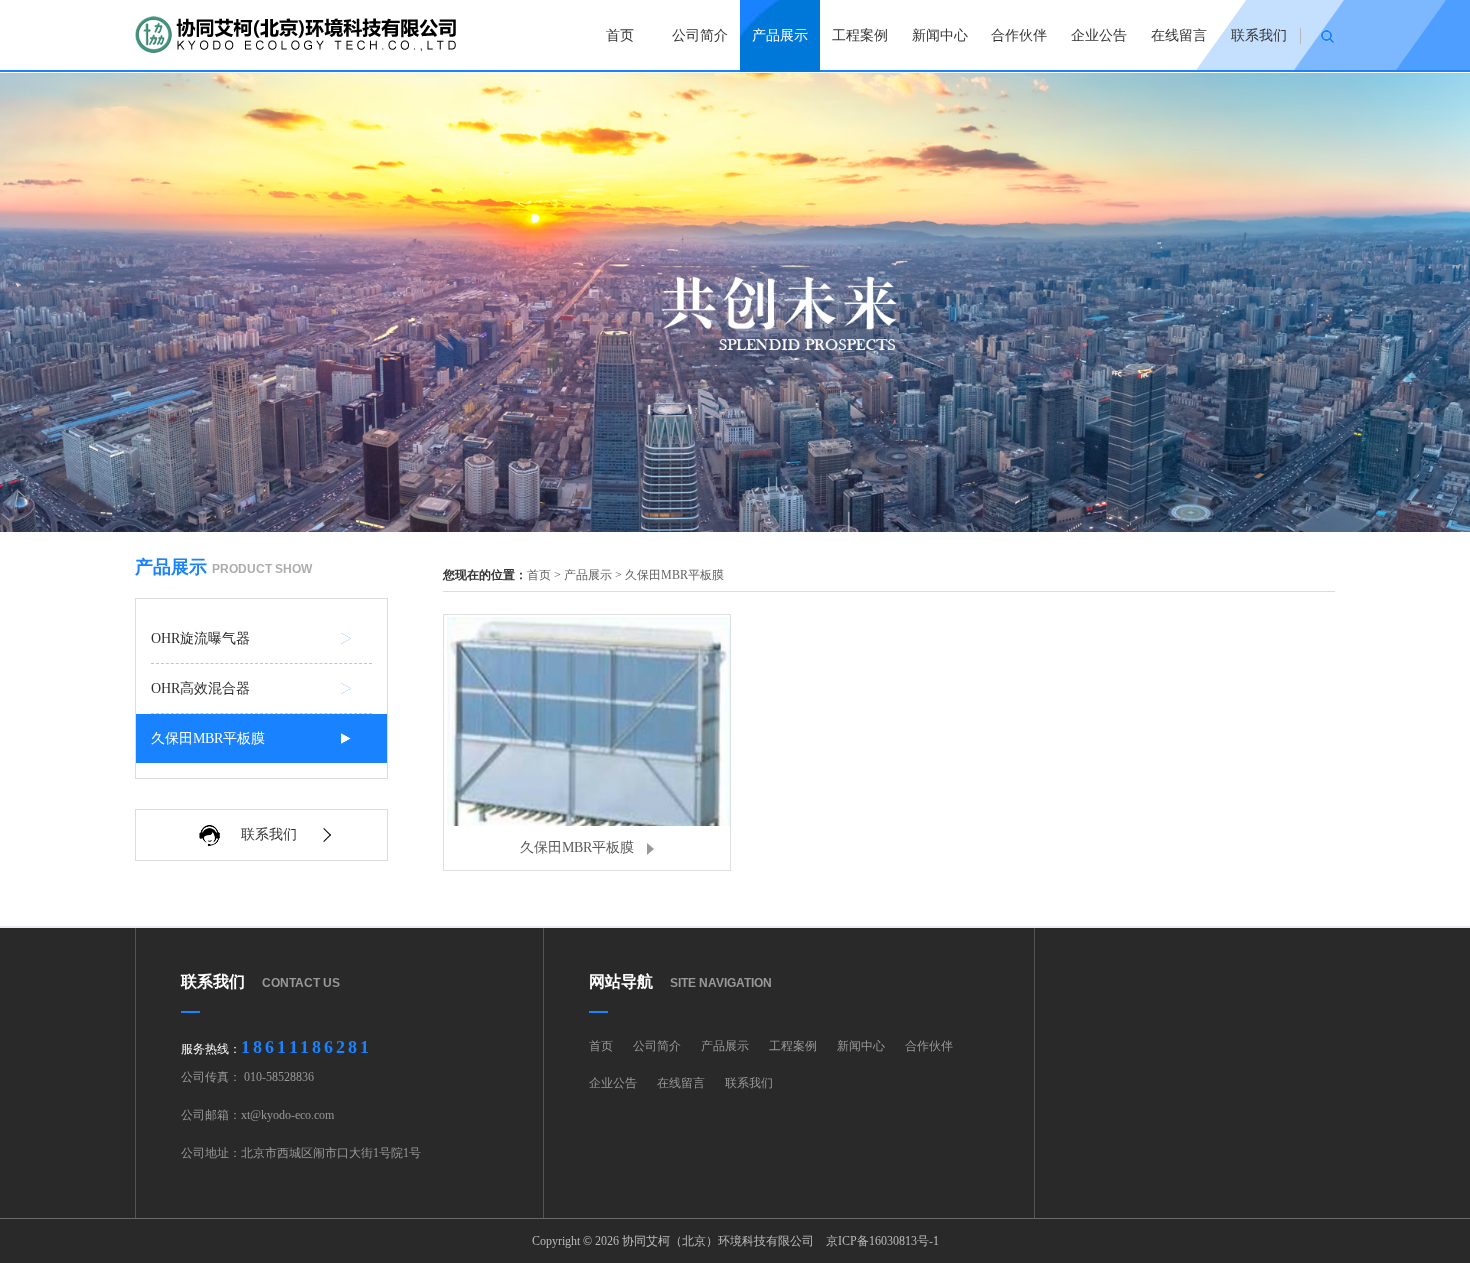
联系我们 (1259, 35)
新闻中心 (940, 35)
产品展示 (780, 35)
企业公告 (1099, 35)
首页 (620, 35)
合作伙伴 (1019, 35)
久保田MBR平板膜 (208, 738)
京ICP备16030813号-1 (882, 1241)
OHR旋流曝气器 (200, 638)
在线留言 (1179, 35)
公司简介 (700, 35)
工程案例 (860, 35)
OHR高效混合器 (200, 688)
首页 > (545, 575)
